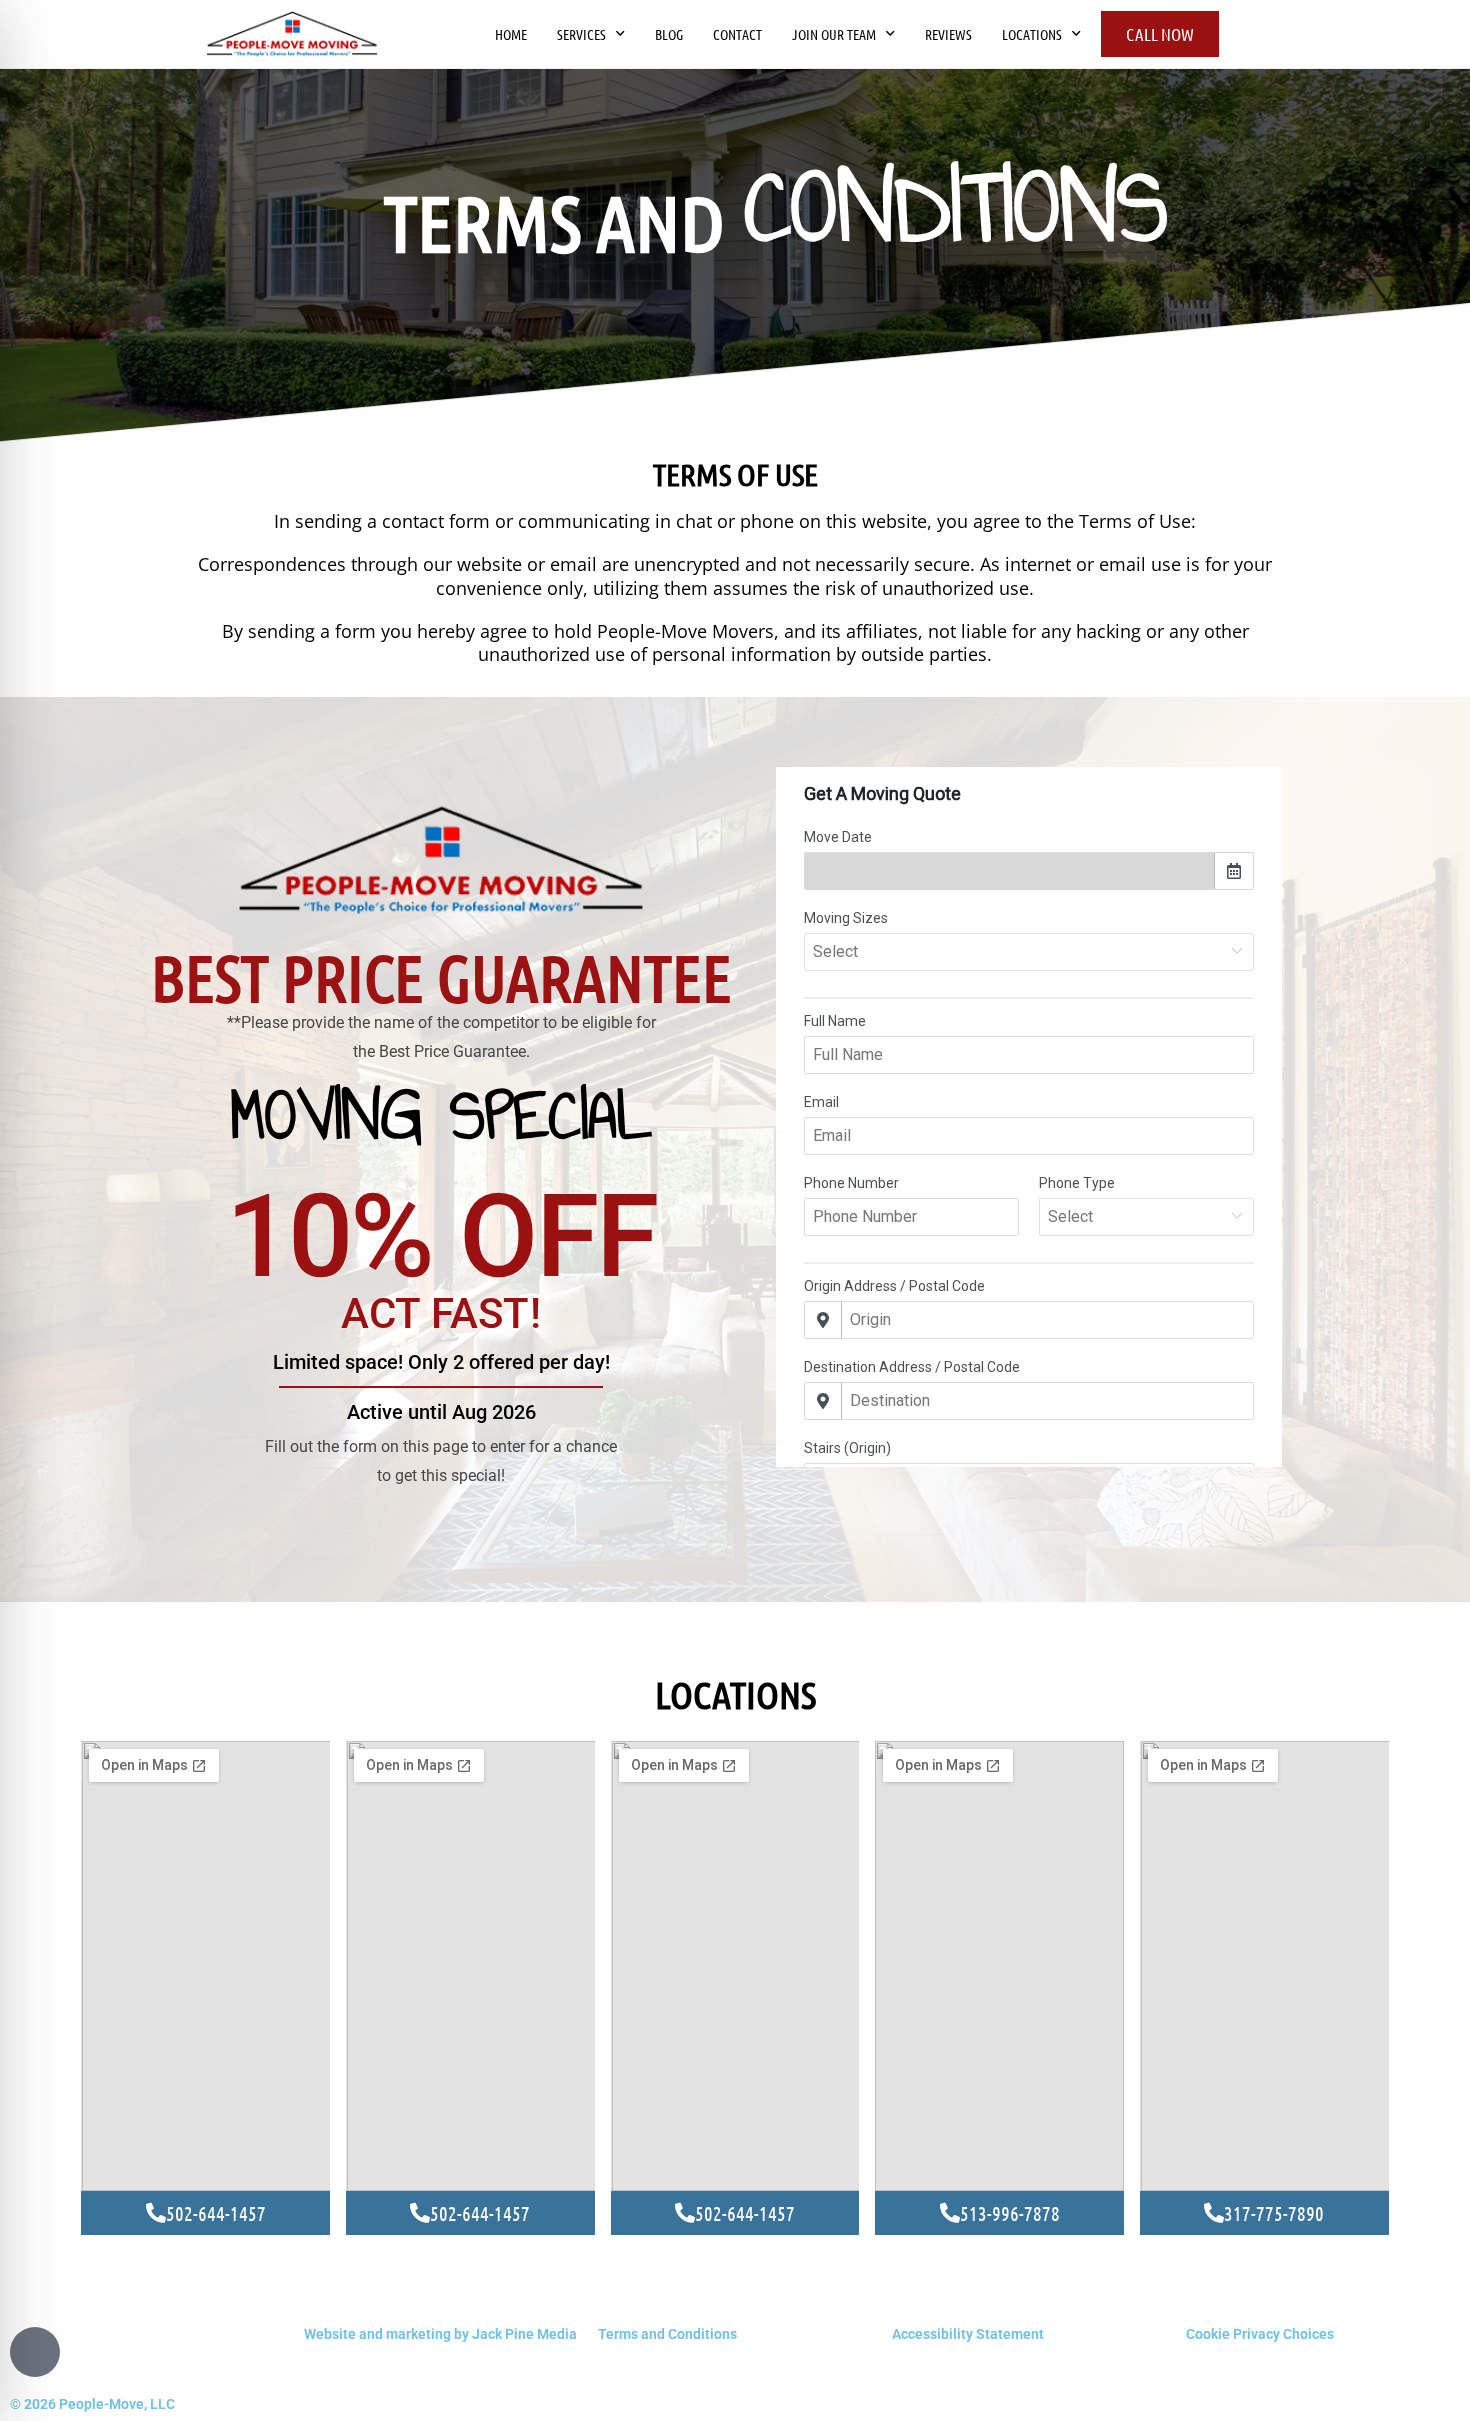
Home (511, 34)
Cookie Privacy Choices (1260, 2334)
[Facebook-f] (35, 2352)
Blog (669, 34)
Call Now (1160, 34)
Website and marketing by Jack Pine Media (440, 2334)
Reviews (948, 34)
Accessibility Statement (968, 2334)
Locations (1032, 34)
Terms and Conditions (667, 2334)
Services (581, 34)
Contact (737, 34)
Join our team (834, 34)
